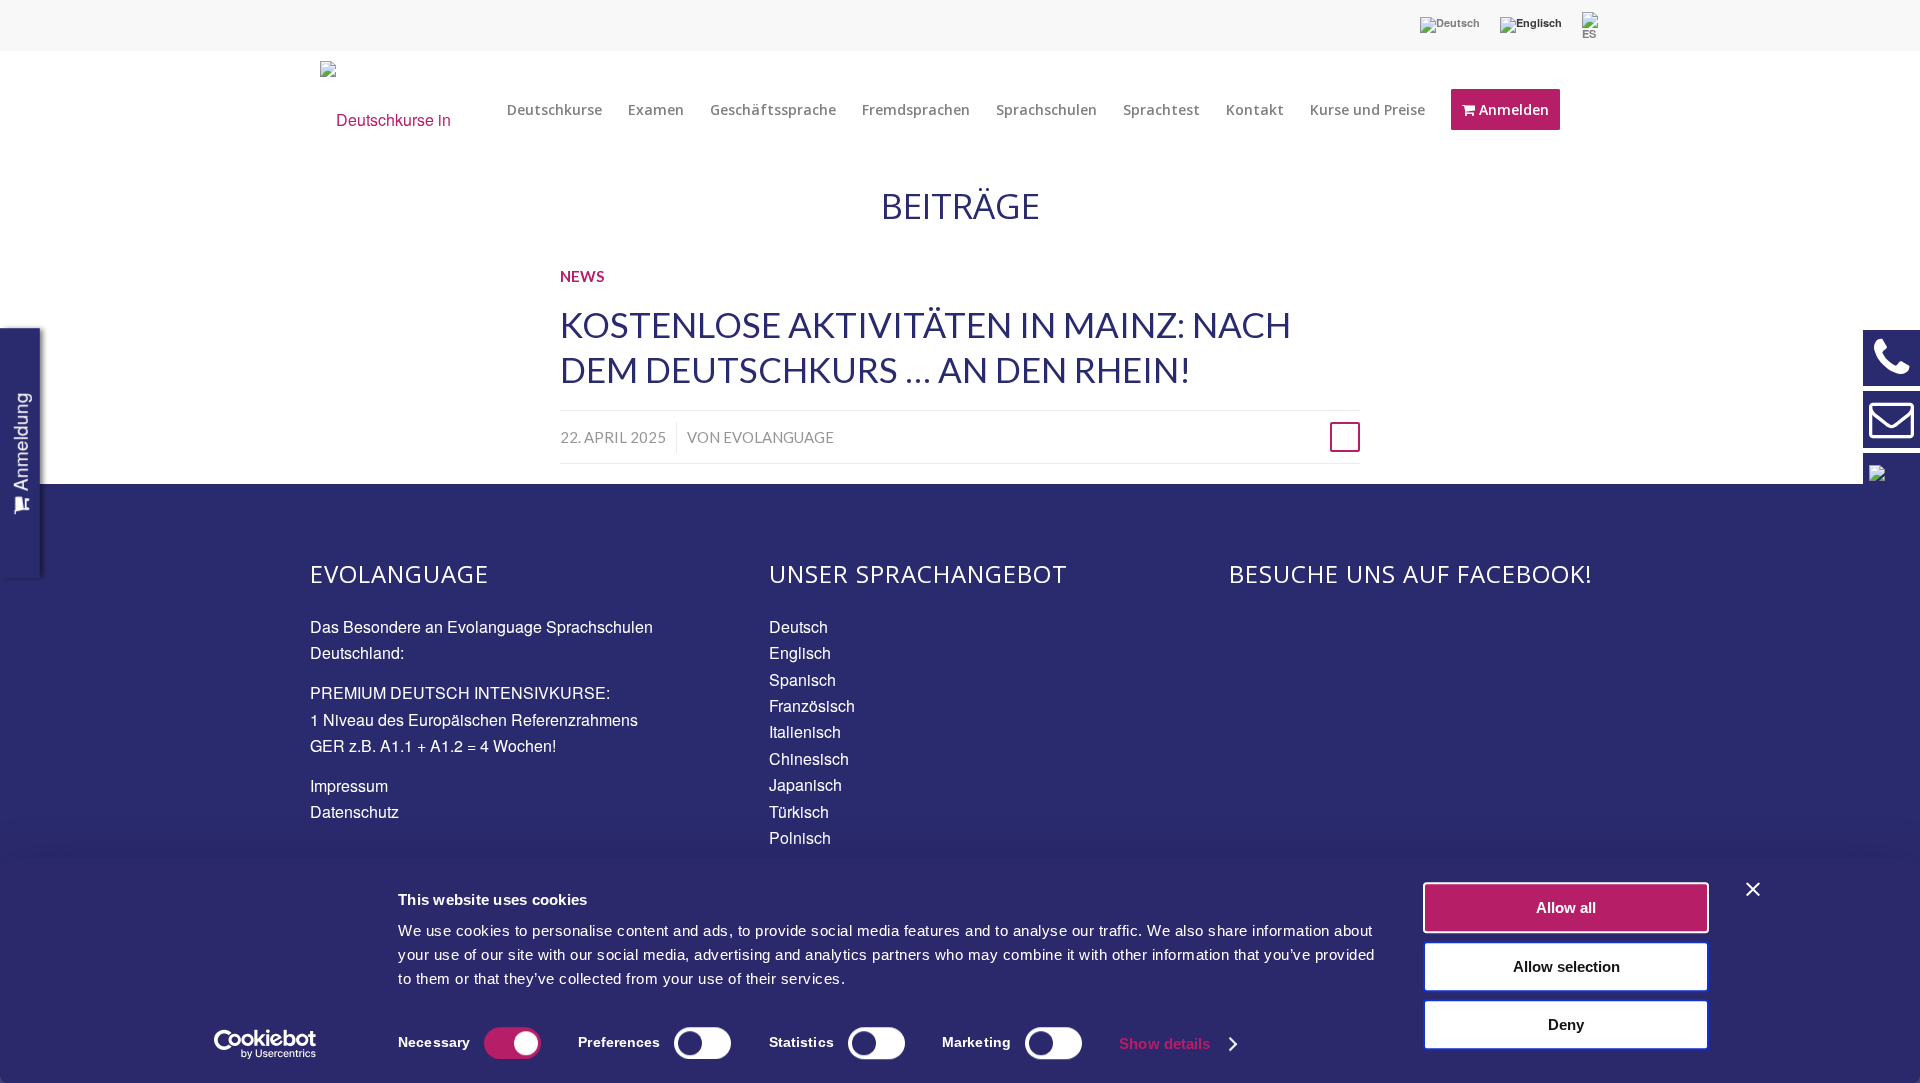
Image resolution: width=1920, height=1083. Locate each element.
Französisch (812, 705)
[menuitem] (1450, 25)
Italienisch (805, 731)
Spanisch (802, 679)
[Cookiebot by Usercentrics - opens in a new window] (265, 1044)
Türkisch (799, 811)
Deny (1566, 1024)
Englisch (800, 652)
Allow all (1566, 907)
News (582, 276)
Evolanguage (778, 437)
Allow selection (1566, 966)
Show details (1164, 1043)
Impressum (349, 785)
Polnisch (800, 837)
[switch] (702, 1043)
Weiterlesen (1345, 437)
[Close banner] (1753, 889)
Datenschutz (354, 811)
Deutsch (798, 626)
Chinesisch (809, 758)
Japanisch (805, 784)
